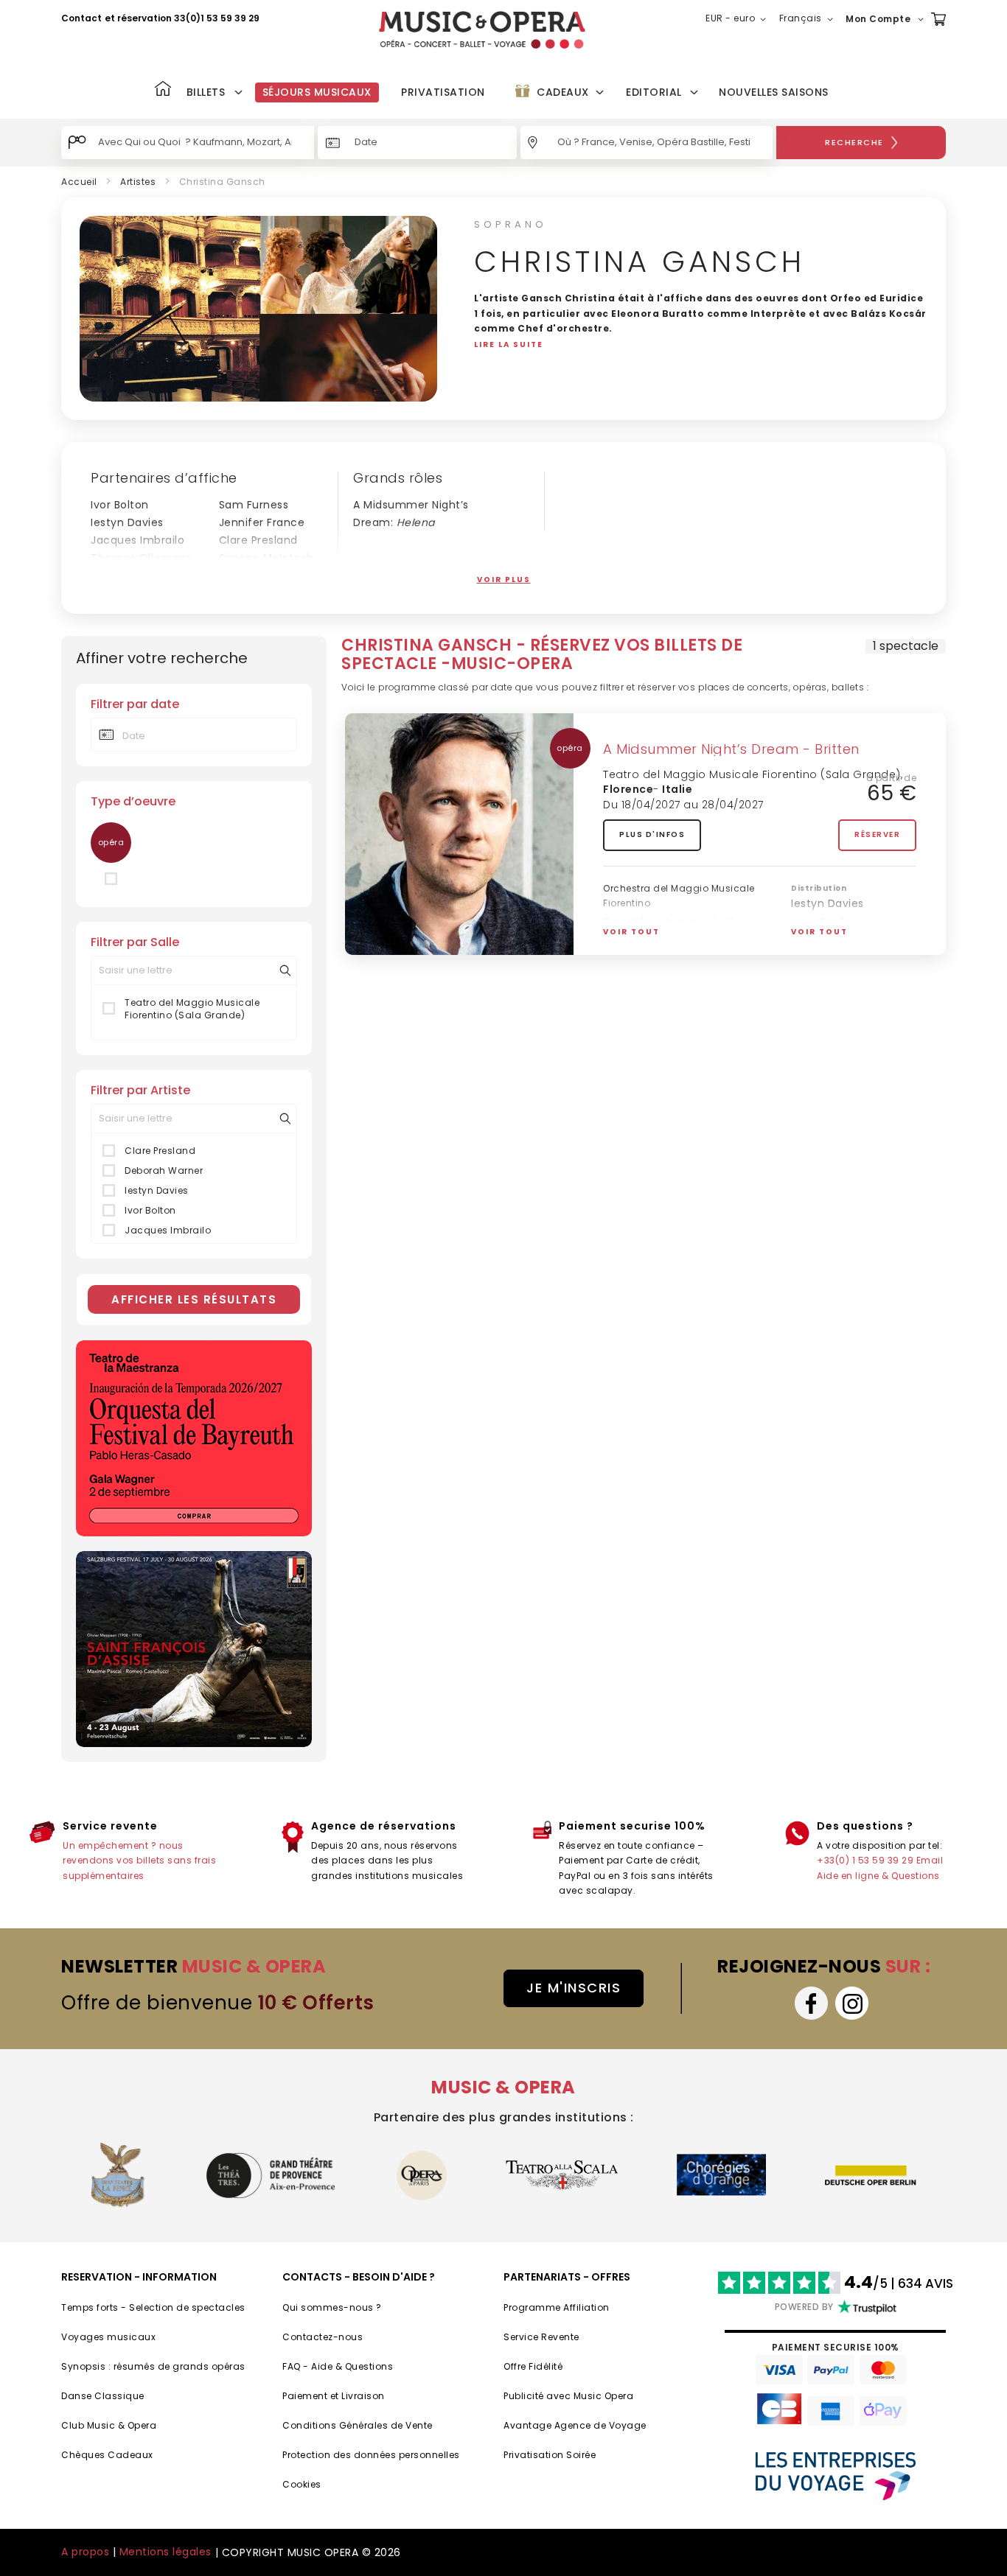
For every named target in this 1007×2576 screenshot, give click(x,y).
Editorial (654, 92)
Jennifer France (262, 522)
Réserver (877, 834)
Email (930, 1860)
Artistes (138, 182)
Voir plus (504, 580)
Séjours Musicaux (317, 92)
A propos (85, 2552)
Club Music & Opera (109, 2425)
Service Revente (541, 2337)
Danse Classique (103, 2396)
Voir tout (631, 932)
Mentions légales (165, 2552)
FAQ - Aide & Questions (338, 2366)
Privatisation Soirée (550, 2455)
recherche (854, 142)
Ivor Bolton (120, 505)
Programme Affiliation (557, 2307)
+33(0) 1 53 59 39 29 (865, 1860)
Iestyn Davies (127, 522)
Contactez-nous (323, 2337)
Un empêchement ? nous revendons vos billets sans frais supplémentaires (139, 1861)
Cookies (302, 2484)
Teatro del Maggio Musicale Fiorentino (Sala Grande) (192, 1009)
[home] (482, 30)
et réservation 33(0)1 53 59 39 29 (182, 18)
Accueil (79, 182)
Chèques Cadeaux (107, 2455)
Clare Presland (258, 540)
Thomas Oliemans (141, 558)
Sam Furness (254, 505)
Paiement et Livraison (334, 2396)
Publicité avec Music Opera (568, 2396)
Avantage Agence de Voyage (575, 2425)
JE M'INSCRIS (574, 1988)
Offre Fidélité (533, 2366)
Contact (81, 18)
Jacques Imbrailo (137, 540)
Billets (206, 92)
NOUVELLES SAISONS (774, 92)
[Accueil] (163, 90)
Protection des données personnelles (371, 2455)
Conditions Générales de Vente (358, 2425)
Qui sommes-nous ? (332, 2307)
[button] (739, 19)
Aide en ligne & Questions (878, 1876)
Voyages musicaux (108, 2337)
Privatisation (443, 92)
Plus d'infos (652, 834)
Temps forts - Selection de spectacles (153, 2307)
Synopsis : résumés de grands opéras (153, 2366)
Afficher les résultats (194, 1299)
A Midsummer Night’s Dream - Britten (731, 749)
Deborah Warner (136, 575)
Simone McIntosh (266, 558)
